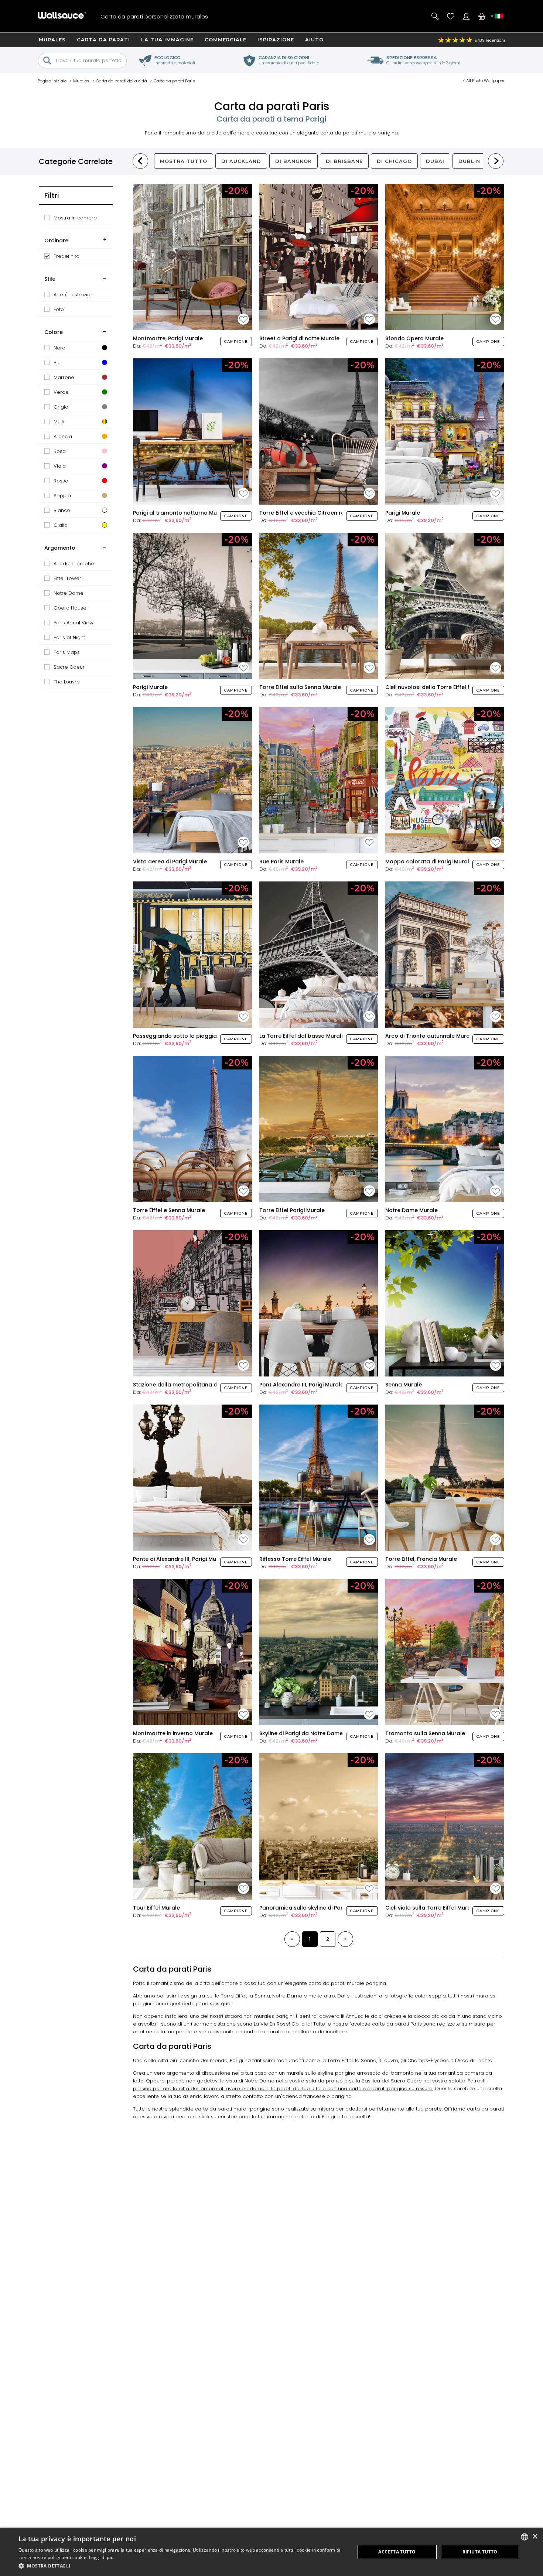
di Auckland (241, 161)
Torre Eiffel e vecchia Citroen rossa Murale (317, 513)
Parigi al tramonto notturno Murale (180, 513)
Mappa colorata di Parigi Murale (429, 861)
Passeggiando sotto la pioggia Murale (185, 1036)
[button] (182, 2566)
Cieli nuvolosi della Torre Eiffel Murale (436, 687)
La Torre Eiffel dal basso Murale (302, 1036)
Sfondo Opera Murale (414, 338)
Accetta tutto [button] (397, 2552)
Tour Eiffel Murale (156, 1908)
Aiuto (314, 40)
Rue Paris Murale (281, 861)
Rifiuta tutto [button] (480, 2552)
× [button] (535, 2537)
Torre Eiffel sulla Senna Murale (300, 687)
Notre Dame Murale (411, 1210)
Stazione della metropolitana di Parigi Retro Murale (202, 1385)
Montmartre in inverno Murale (173, 1733)
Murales (52, 40)
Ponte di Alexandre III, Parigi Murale (180, 1559)
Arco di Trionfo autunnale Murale (430, 1036)
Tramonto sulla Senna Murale (425, 1733)
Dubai (435, 161)
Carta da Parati (103, 40)
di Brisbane (344, 161)
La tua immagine (167, 40)
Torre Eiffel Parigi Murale (292, 1210)
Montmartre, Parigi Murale (168, 338)
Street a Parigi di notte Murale (299, 338)
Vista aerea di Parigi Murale (170, 861)
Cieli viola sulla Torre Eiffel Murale (431, 1908)
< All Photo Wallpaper (484, 81)
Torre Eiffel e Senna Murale (169, 1210)
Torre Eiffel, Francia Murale (421, 1559)
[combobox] (525, 2537)
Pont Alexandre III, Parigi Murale (301, 1385)
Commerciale (226, 40)
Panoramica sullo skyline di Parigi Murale (314, 1908)
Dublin (469, 161)
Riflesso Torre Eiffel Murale (295, 1559)
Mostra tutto (184, 161)
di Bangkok (293, 161)
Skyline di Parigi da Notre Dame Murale (311, 1733)
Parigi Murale (403, 513)
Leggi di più (101, 2557)
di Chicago (394, 161)
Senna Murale (404, 1385)
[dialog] (271, 2552)
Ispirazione (276, 40)
